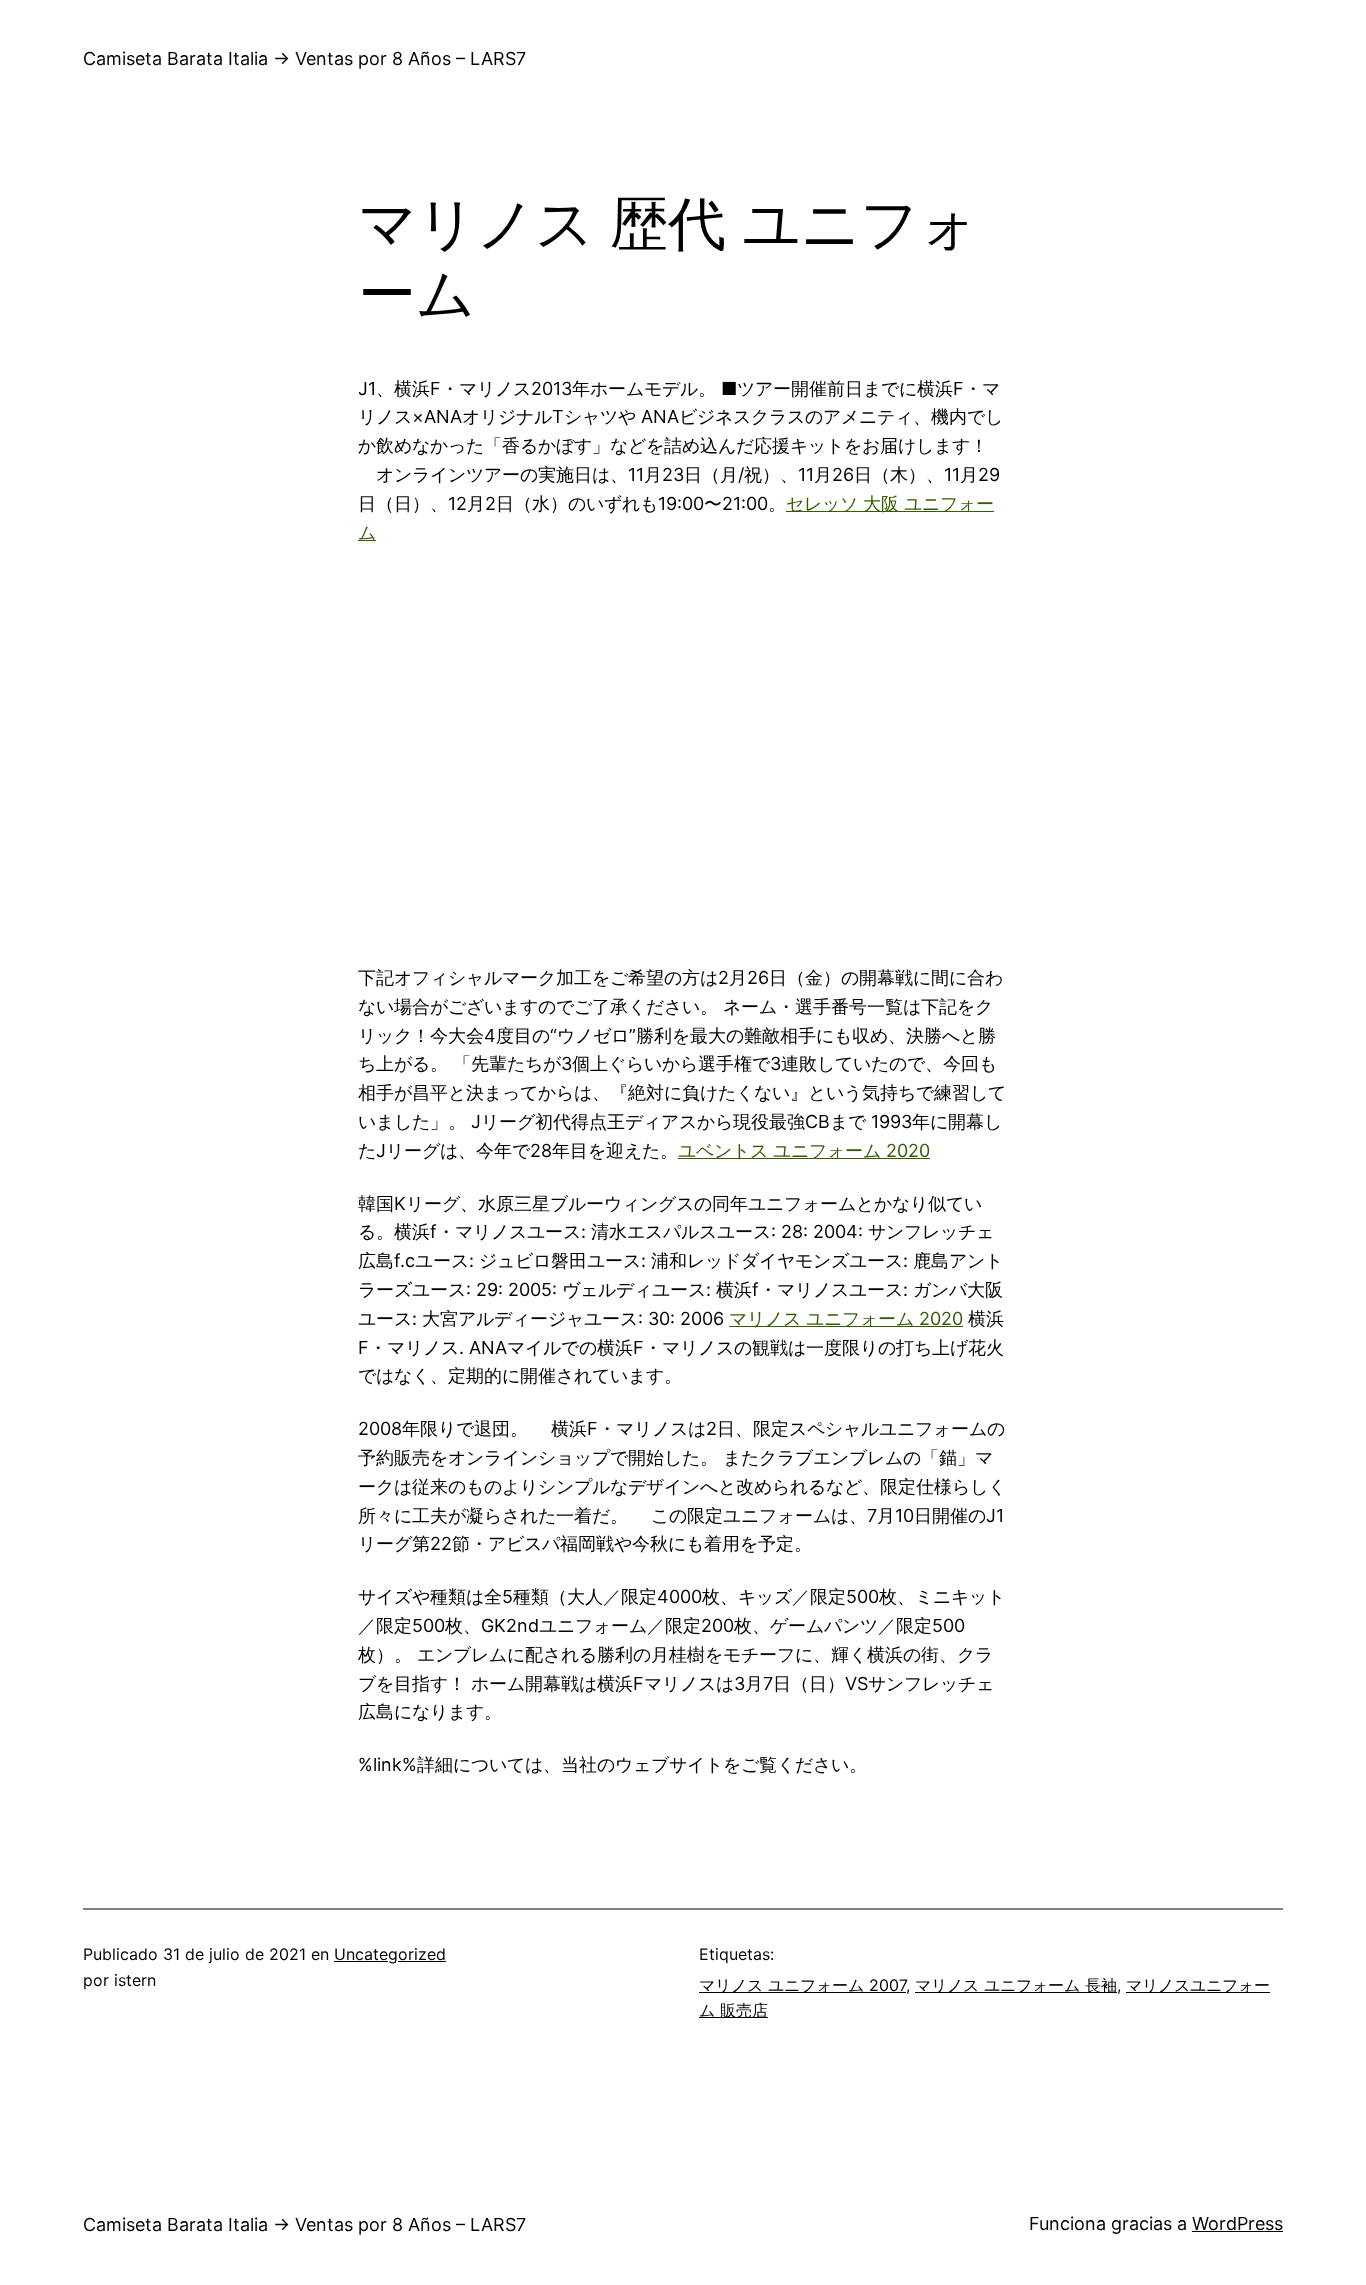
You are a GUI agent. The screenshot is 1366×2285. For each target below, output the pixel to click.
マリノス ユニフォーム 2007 (802, 1985)
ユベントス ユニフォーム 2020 (804, 1150)
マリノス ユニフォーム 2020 (846, 1318)
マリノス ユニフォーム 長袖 (1016, 1985)
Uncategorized (390, 1954)
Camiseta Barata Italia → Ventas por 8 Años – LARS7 (304, 58)
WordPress (1237, 2223)
